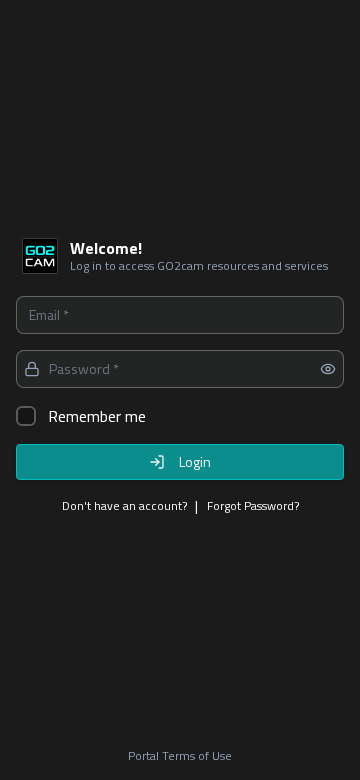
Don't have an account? (124, 506)
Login (195, 461)
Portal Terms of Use (180, 756)
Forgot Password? (253, 506)
